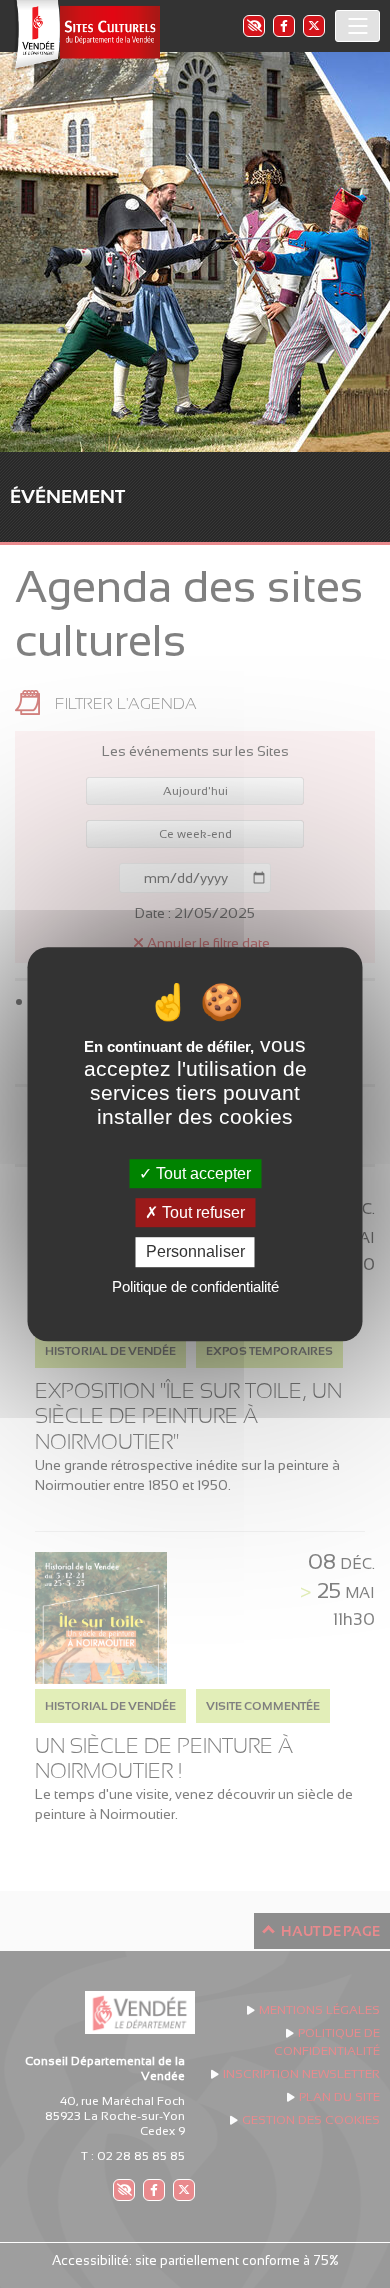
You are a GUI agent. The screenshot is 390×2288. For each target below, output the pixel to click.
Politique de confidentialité (195, 1286)
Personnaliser (195, 1252)
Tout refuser (201, 1212)
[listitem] (253, 25)
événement (67, 496)
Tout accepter (201, 1173)
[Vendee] (85, 35)
